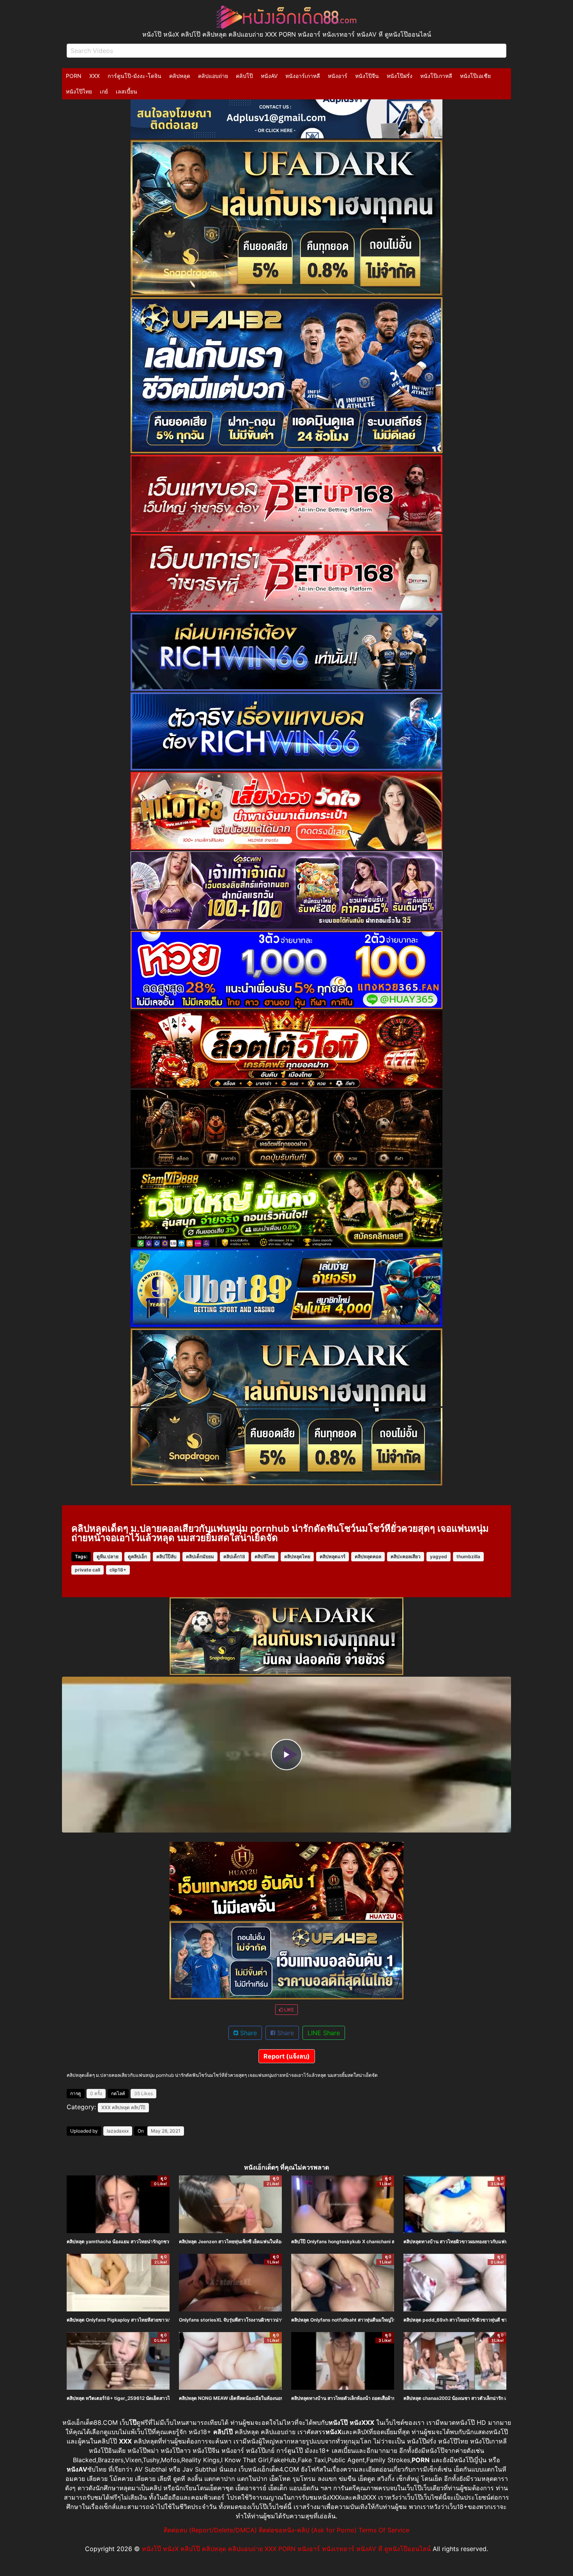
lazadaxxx (118, 2131)
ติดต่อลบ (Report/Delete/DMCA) (210, 2530)
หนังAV (269, 76)
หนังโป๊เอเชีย (475, 76)
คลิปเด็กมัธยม (200, 1556)
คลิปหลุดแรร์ (332, 1556)
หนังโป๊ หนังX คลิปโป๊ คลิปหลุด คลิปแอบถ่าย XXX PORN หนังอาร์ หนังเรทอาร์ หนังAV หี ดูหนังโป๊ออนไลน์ (286, 2549)
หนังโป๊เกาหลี (436, 76)
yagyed (439, 1556)
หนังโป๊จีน (367, 76)
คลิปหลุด (180, 76)
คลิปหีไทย (265, 1556)
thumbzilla (468, 1556)
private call (88, 1570)
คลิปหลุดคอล (368, 1556)
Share (248, 2033)
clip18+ (118, 1570)
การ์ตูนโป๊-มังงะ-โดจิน (134, 76)
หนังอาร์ (338, 76)
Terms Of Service (384, 2530)
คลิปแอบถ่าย (213, 76)
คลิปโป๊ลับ (166, 1556)
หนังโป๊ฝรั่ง (400, 76)
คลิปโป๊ (244, 76)
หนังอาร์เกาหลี (303, 76)
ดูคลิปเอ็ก (137, 1556)
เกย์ (104, 91)
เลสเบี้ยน (126, 91)
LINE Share (324, 2033)
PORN (74, 76)
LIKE (288, 2010)
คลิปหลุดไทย (297, 1556)
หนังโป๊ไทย (79, 91)
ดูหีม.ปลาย (108, 1556)
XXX (95, 76)
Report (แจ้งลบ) (287, 2056)
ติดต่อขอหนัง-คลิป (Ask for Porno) (308, 2530)
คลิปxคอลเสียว (406, 1556)
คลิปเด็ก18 (234, 1556)
